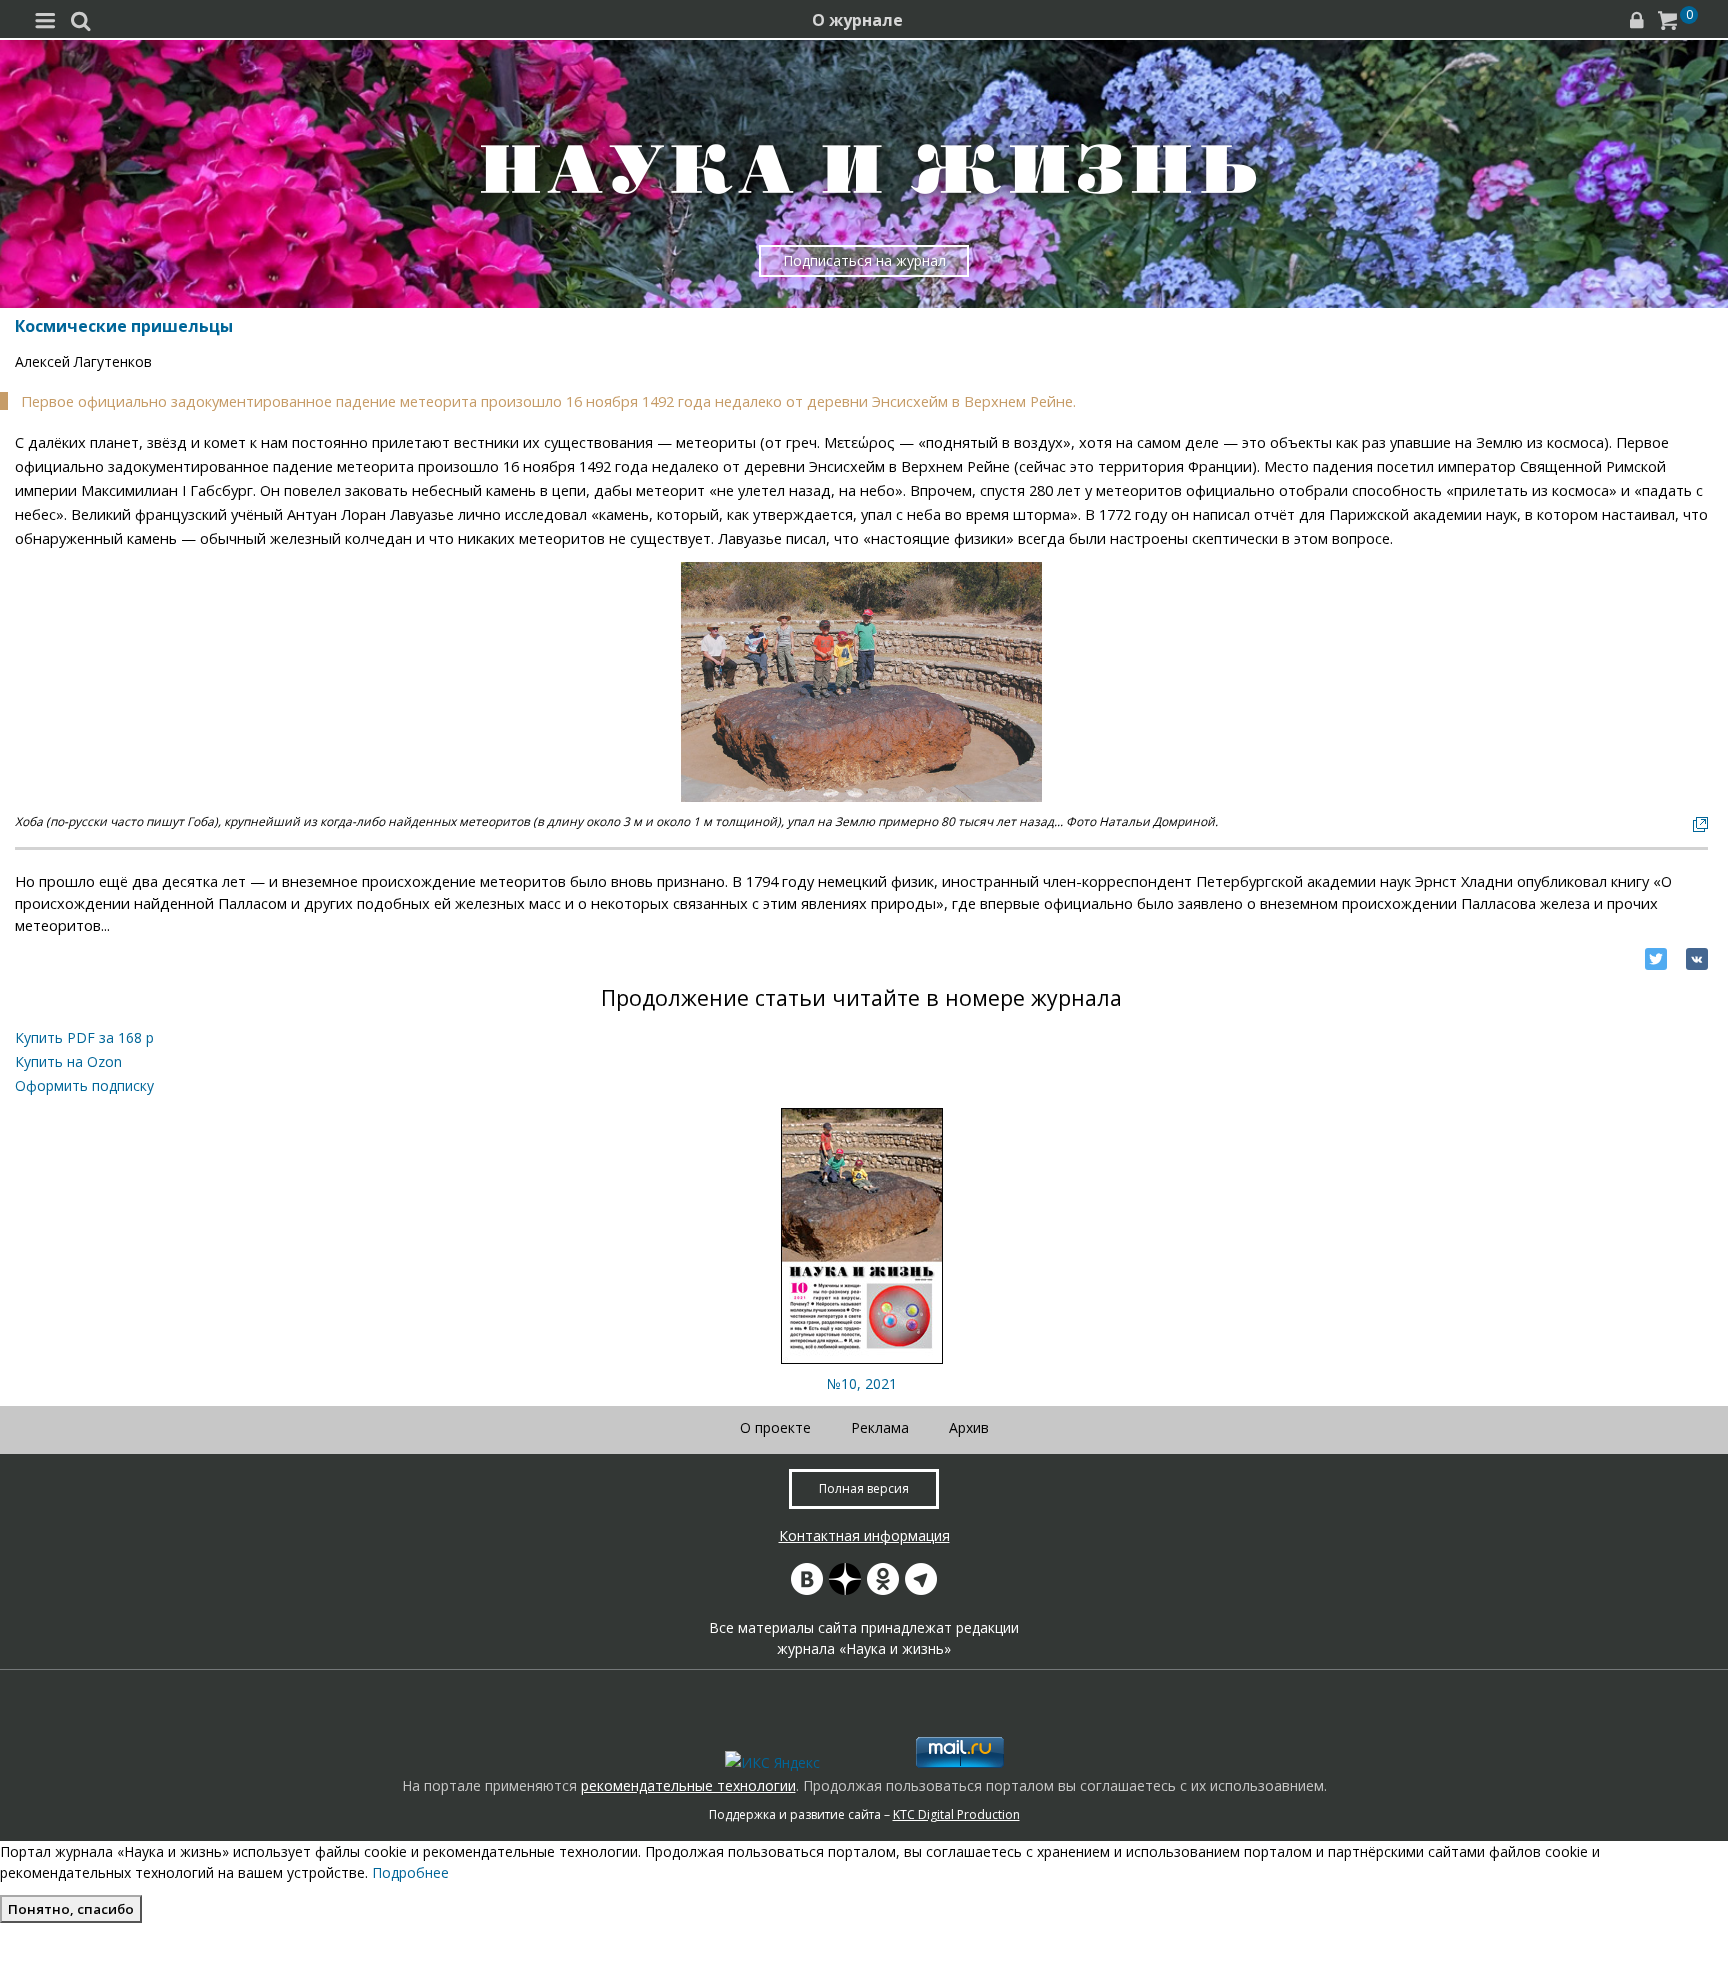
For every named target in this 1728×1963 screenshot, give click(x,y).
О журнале (857, 20)
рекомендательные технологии (688, 1785)
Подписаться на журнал (864, 260)
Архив (969, 1427)
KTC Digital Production (956, 1814)
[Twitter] (1656, 959)
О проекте (775, 1427)
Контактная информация (864, 1535)
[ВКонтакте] (1697, 959)
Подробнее (410, 1872)
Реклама (880, 1427)
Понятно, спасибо (71, 1909)
